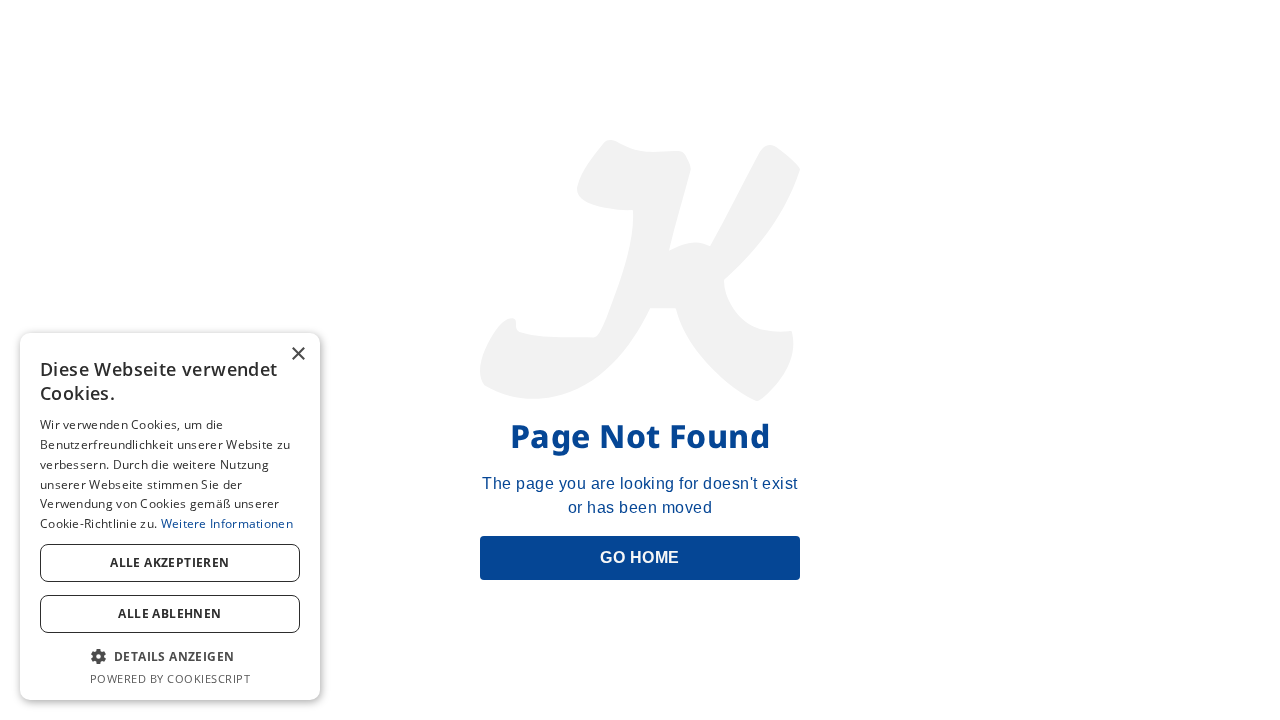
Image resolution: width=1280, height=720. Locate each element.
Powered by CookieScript (170, 678)
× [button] (297, 354)
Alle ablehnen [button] (169, 613)
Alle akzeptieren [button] (169, 562)
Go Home (639, 557)
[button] (170, 656)
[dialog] (170, 516)
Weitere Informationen (227, 523)
